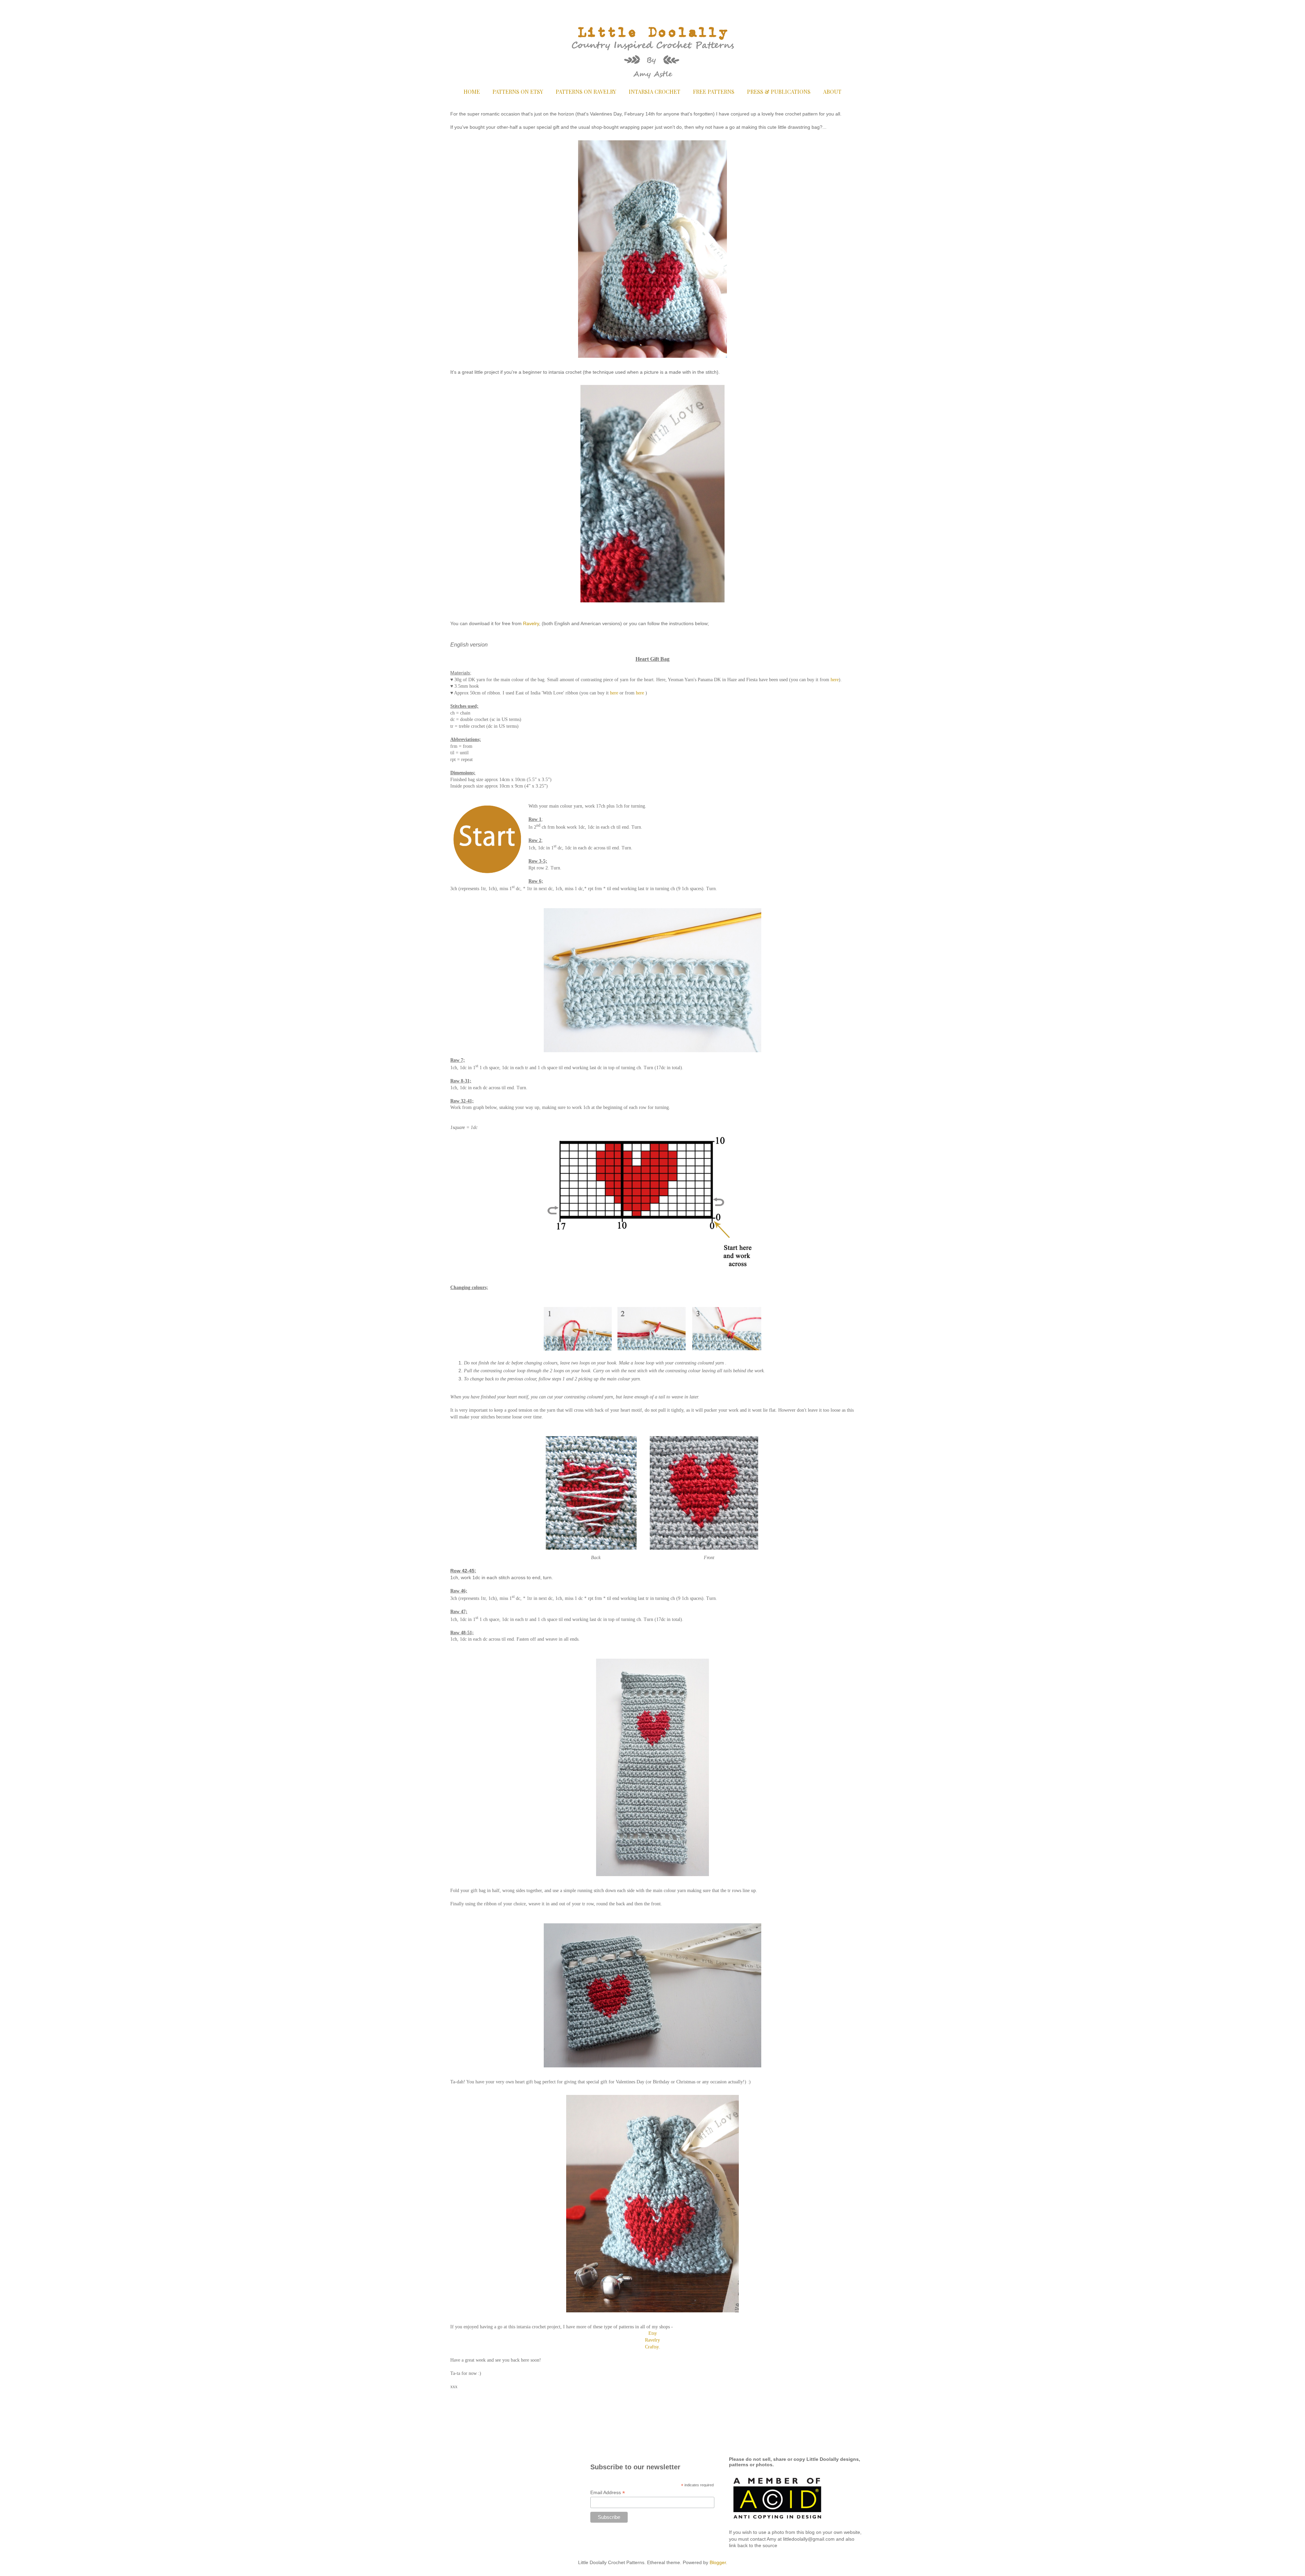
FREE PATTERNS (714, 92)
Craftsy (652, 2347)
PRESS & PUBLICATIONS (779, 92)
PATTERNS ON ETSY (518, 92)
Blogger (718, 2562)
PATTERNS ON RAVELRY (586, 92)
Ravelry (531, 623)
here (835, 680)
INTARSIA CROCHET (655, 92)
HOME (472, 92)
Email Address (608, 2493)
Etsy (653, 2333)
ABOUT (832, 92)
